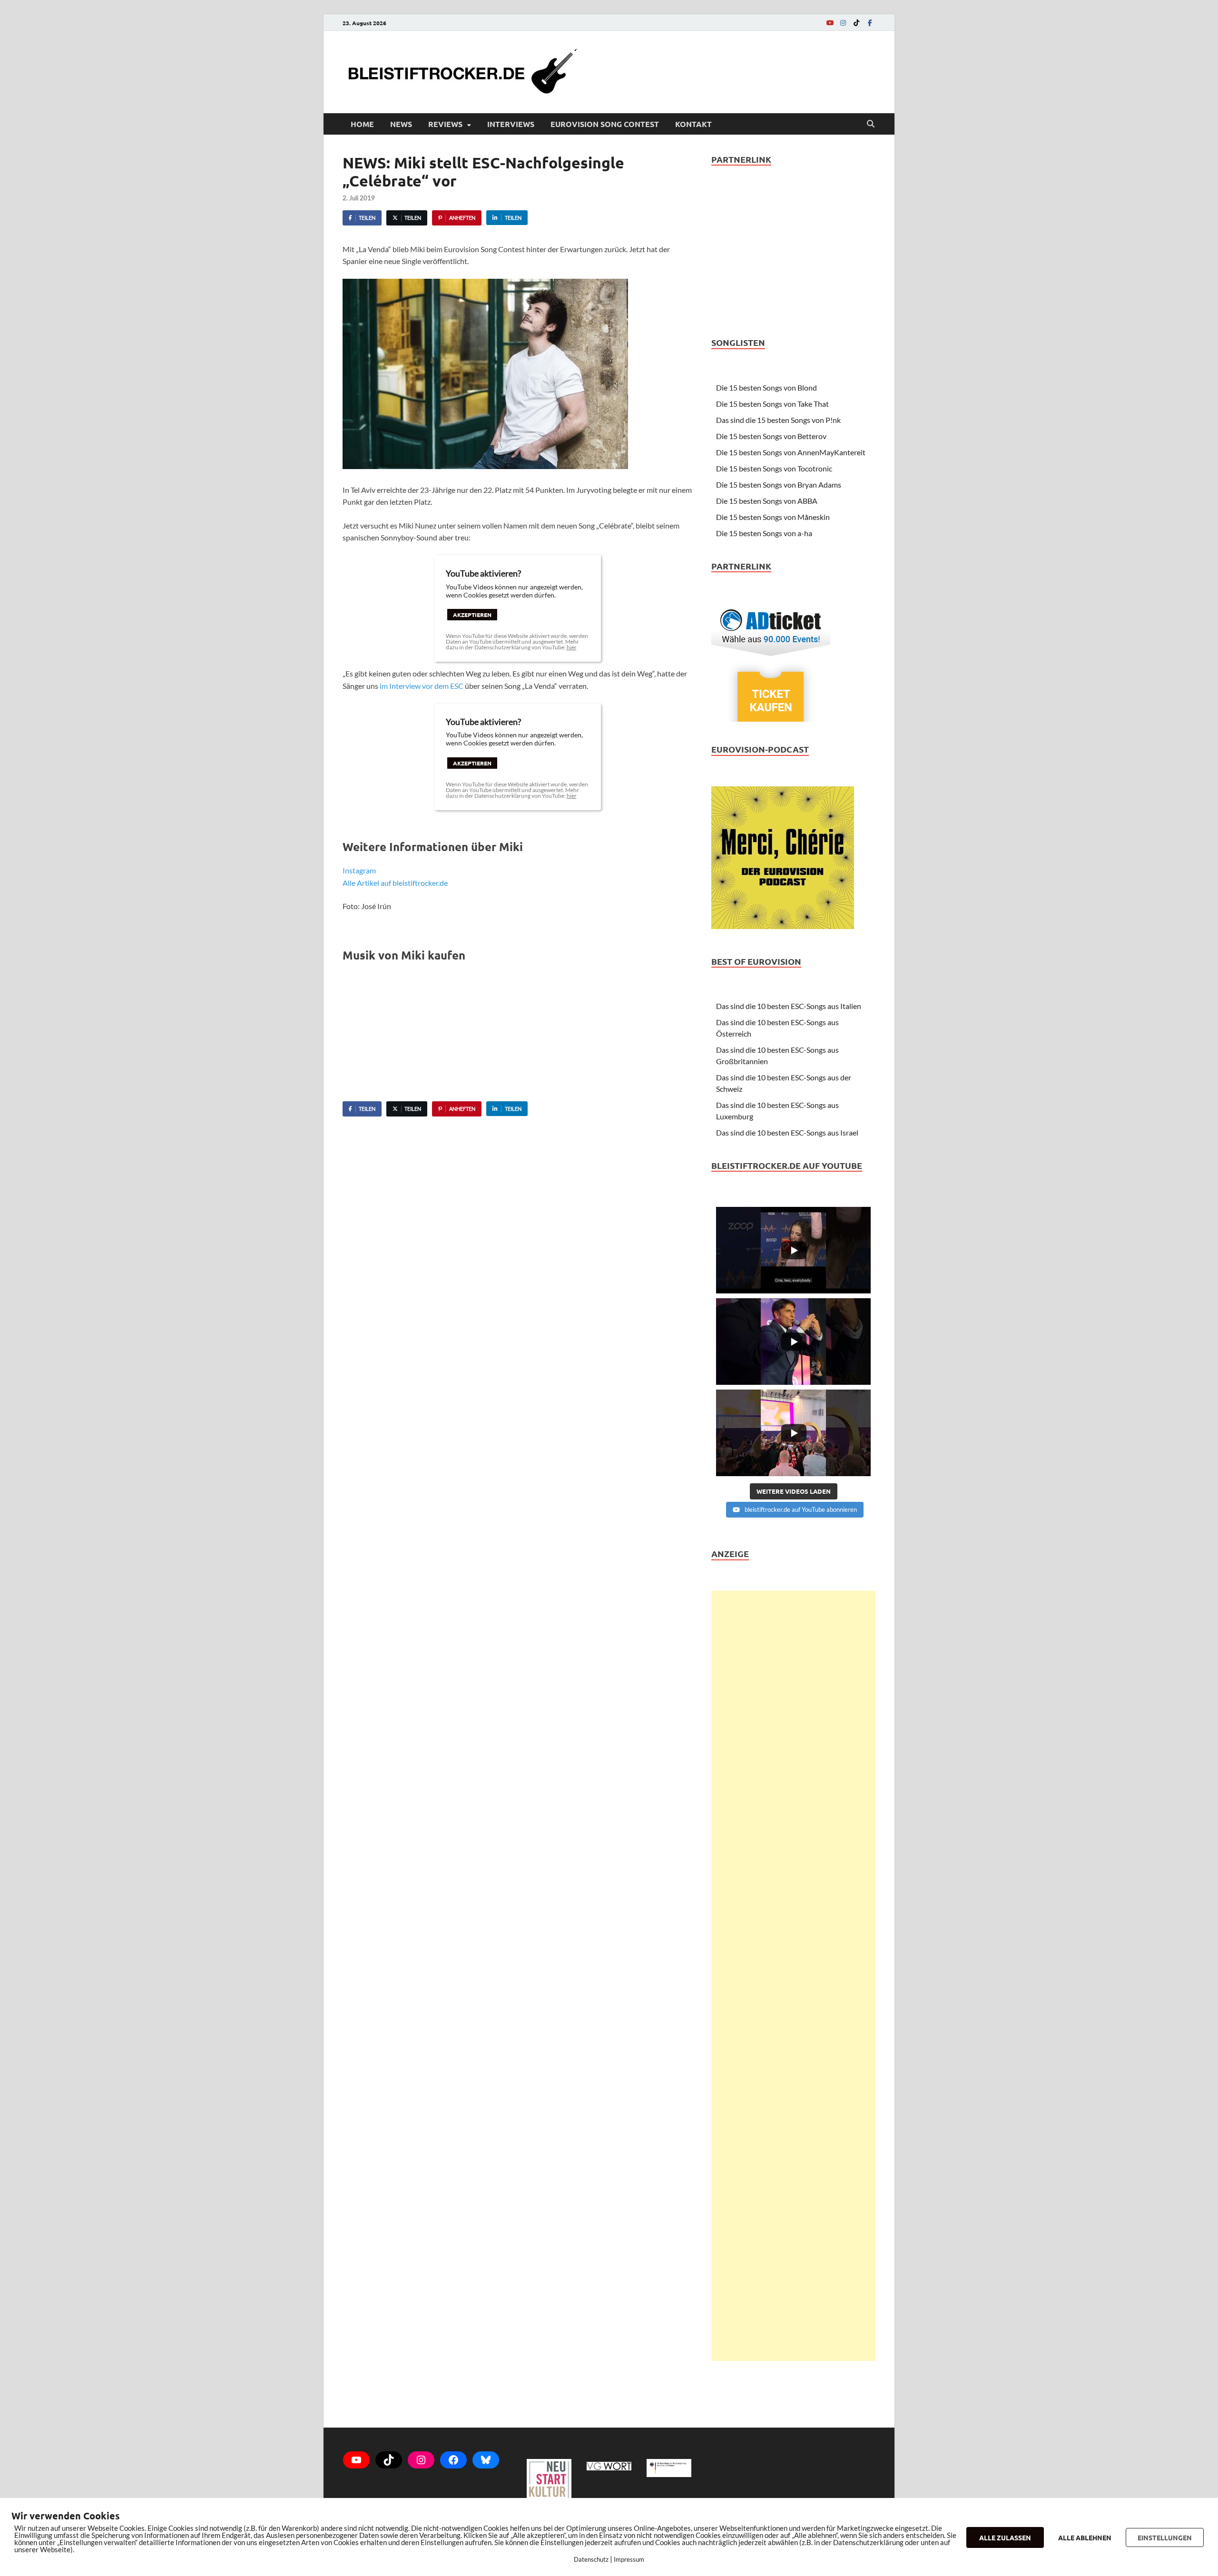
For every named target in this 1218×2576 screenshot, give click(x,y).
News (401, 124)
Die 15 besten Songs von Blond (766, 387)
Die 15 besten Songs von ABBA (767, 501)
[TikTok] (856, 23)
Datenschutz (591, 2559)
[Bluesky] (486, 2460)
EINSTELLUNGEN (1165, 2537)
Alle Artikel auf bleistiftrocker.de (395, 883)
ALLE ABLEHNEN (1085, 2537)
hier (572, 647)
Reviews (445, 124)
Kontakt (693, 124)
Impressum (629, 2559)
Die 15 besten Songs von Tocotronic (774, 468)
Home (362, 124)
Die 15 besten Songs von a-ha (764, 533)
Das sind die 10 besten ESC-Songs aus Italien (789, 1006)
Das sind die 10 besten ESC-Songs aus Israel (787, 1132)
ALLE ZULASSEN (1005, 2537)
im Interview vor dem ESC (422, 686)
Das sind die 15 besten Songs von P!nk (778, 420)
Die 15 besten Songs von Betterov (771, 436)
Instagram (359, 870)
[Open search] (871, 124)
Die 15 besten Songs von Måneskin (773, 517)
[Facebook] (870, 23)
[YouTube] (830, 23)
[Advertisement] (793, 1976)
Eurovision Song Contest (605, 124)
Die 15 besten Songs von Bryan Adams (779, 485)
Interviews (511, 124)
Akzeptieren (472, 615)
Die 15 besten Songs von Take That (772, 404)
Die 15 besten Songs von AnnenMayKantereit (791, 452)
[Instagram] (843, 23)
